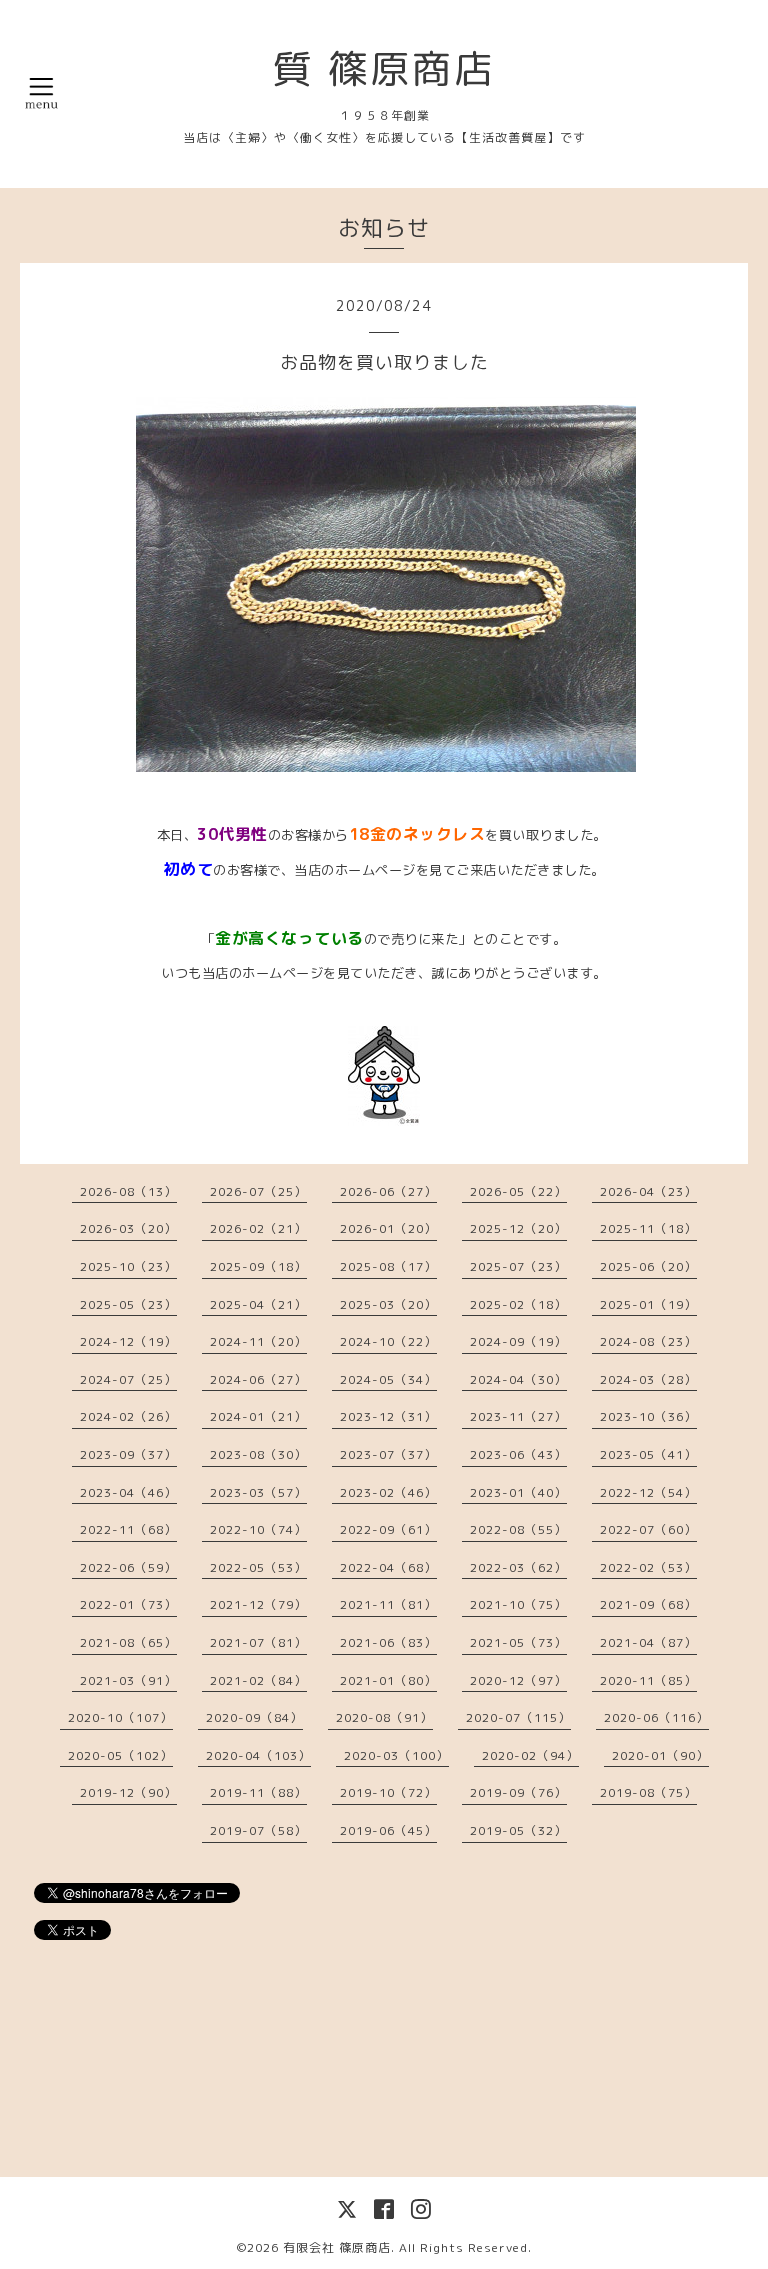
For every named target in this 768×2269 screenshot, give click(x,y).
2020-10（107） (120, 1717)
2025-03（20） (388, 1304)
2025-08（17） (388, 1266)
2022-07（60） (648, 1529)
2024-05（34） (388, 1379)
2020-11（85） (648, 1680)
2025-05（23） (128, 1304)
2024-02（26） (128, 1416)
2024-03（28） (648, 1379)
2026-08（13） (128, 1191)
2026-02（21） (258, 1228)
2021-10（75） (518, 1604)
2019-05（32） (518, 1830)
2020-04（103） (258, 1755)
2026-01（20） (388, 1228)
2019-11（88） (258, 1792)
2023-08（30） (258, 1454)
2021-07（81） (258, 1642)
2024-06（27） (258, 1379)
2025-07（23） (518, 1266)
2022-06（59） (128, 1567)
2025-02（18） (518, 1304)
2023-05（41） (648, 1454)
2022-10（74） (258, 1529)
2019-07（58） (258, 1830)
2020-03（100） (396, 1755)
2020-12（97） (518, 1680)
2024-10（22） (388, 1341)
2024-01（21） (258, 1416)
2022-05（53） (258, 1567)
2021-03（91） (128, 1680)
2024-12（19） (128, 1341)
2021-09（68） (648, 1604)
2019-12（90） (128, 1792)
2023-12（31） (388, 1416)
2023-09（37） (128, 1454)
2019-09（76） (518, 1792)
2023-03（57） (258, 1492)
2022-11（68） (128, 1529)
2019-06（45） (388, 1830)
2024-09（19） (518, 1341)
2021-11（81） (388, 1604)
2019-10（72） (388, 1792)
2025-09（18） (258, 1266)
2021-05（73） (518, 1642)
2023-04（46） (128, 1492)
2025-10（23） (128, 1266)
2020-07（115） (518, 1717)
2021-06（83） (388, 1642)
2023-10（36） (648, 1416)
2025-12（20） (518, 1228)
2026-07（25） (258, 1191)
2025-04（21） (258, 1304)
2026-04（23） (648, 1191)
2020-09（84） (254, 1717)
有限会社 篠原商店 (337, 2247)
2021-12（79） (258, 1604)
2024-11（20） (258, 1341)
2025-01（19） (648, 1304)
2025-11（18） (648, 1228)
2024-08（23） (648, 1341)
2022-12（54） (648, 1492)
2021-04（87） (648, 1642)
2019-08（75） (648, 1792)
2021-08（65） (128, 1642)
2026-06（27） (388, 1191)
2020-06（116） (656, 1717)
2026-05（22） (518, 1191)
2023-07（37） (388, 1454)
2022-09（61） (388, 1529)
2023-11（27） (518, 1416)
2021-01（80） (388, 1680)
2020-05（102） (120, 1755)
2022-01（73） (128, 1604)
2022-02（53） (648, 1567)
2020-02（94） (530, 1755)
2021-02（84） (258, 1680)
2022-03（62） (518, 1567)
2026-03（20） (128, 1228)
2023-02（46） (388, 1492)
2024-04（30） (518, 1379)
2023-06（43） (518, 1454)
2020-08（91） (384, 1717)
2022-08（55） (518, 1529)
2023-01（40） (518, 1492)
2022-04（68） (388, 1567)
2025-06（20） (648, 1266)
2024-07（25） (128, 1379)
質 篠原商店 (384, 68)
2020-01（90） (660, 1755)
